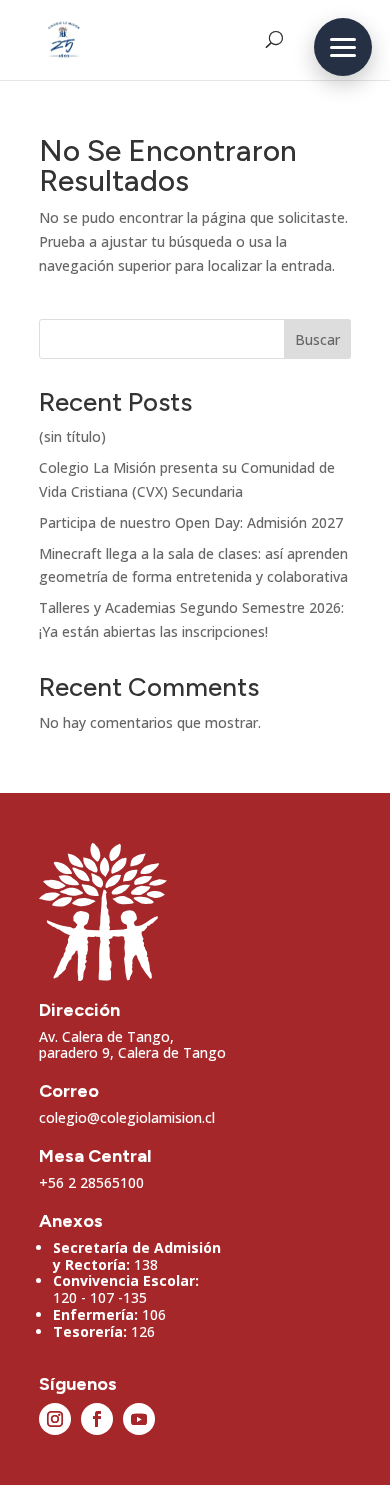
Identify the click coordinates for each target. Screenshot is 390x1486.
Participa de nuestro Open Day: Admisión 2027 (191, 522)
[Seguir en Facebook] (97, 1419)
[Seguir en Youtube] (139, 1419)
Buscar (317, 339)
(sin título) (72, 436)
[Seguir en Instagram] (55, 1419)
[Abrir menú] (343, 47)
